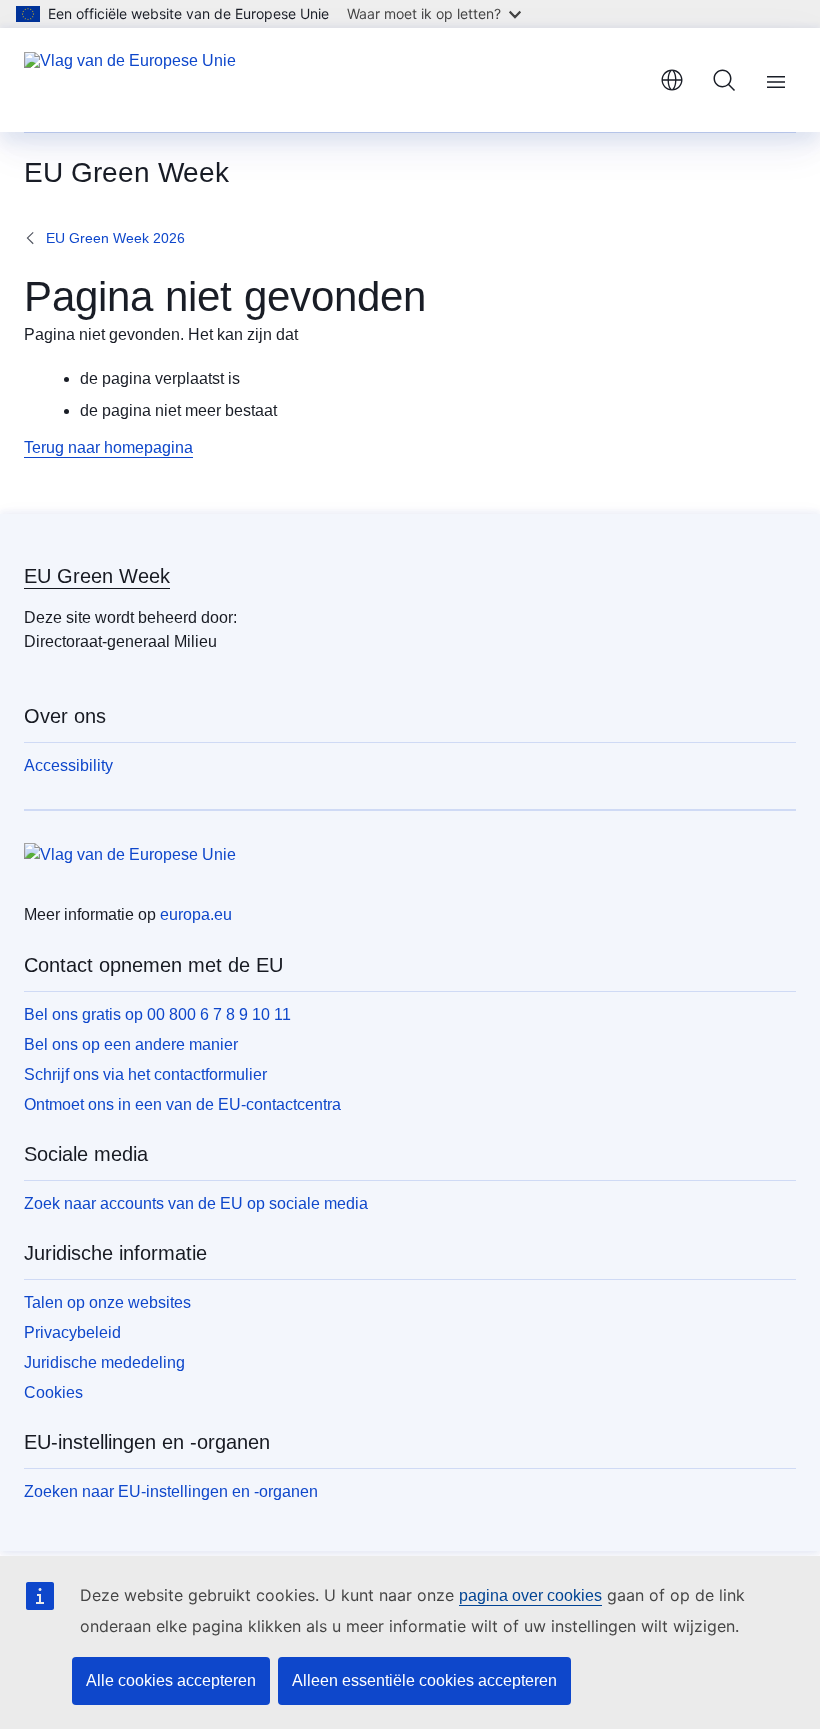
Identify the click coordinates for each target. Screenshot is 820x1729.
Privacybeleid (72, 1332)
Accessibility (68, 765)
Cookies (53, 1392)
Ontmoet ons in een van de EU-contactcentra (182, 1104)
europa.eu (196, 914)
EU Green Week (97, 576)
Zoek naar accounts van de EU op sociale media (196, 1203)
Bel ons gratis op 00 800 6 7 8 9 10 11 (157, 1014)
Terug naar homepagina (108, 447)
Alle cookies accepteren (171, 1680)
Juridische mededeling (104, 1362)
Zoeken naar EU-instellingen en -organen (171, 1491)
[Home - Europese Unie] (130, 80)
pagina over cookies (530, 1595)
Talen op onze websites (107, 1302)
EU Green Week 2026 (115, 238)
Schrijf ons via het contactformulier (145, 1074)
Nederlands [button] (672, 80)
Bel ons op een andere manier (131, 1044)
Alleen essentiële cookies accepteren (424, 1680)
